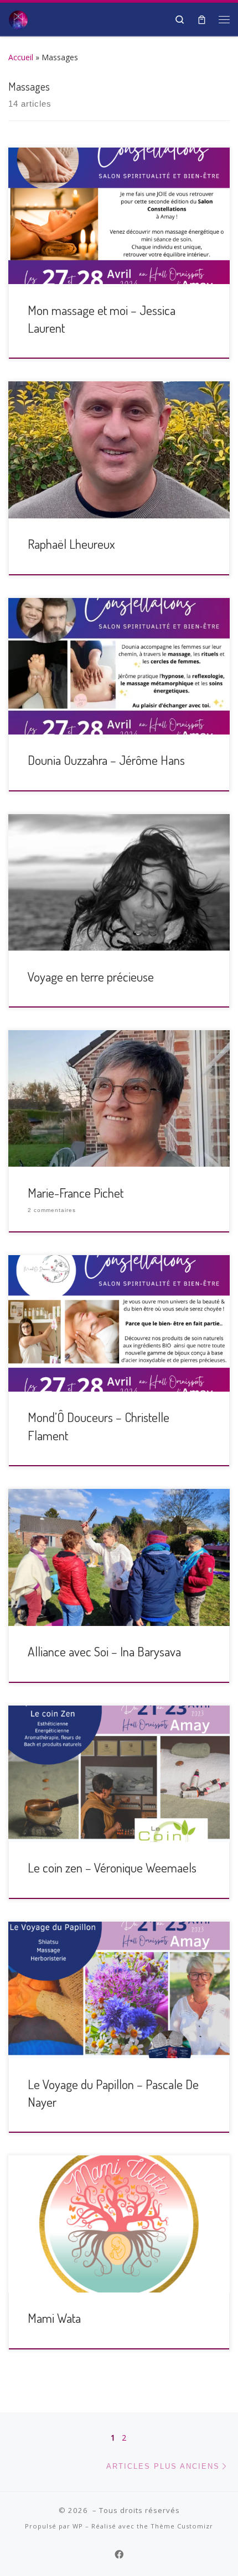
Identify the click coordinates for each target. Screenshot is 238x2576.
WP (78, 2526)
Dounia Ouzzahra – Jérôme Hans (106, 760)
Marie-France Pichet (76, 1193)
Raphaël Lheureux (71, 544)
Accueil (21, 57)
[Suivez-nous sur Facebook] (119, 2555)
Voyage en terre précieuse (91, 977)
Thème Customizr (182, 2526)
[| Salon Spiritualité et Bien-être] (18, 18)
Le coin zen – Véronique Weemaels (112, 1867)
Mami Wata (54, 2318)
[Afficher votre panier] (202, 19)
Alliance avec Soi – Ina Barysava (104, 1651)
